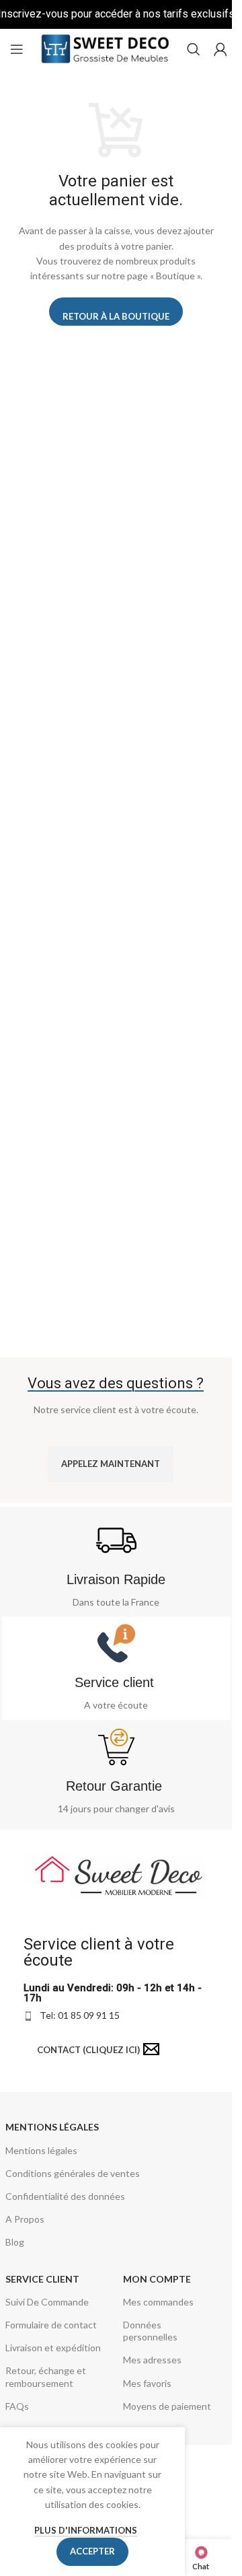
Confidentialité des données (65, 2196)
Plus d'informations (86, 2530)
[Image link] (116, 1873)
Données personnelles (150, 2331)
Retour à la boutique (116, 316)
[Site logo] (105, 48)
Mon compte (157, 2279)
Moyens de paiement (167, 2406)
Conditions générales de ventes (73, 2173)
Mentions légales (52, 2127)
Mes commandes (158, 2302)
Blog (15, 2242)
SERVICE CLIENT (42, 2279)
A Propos (25, 2219)
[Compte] (220, 49)
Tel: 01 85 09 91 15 (80, 2015)
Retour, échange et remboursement (46, 2376)
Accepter (92, 2551)
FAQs (17, 2406)
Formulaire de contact (51, 2325)
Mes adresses (152, 2360)
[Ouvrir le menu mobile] (17, 49)
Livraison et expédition (53, 2348)
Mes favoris (147, 2383)
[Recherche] (194, 49)
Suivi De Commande (47, 2302)
